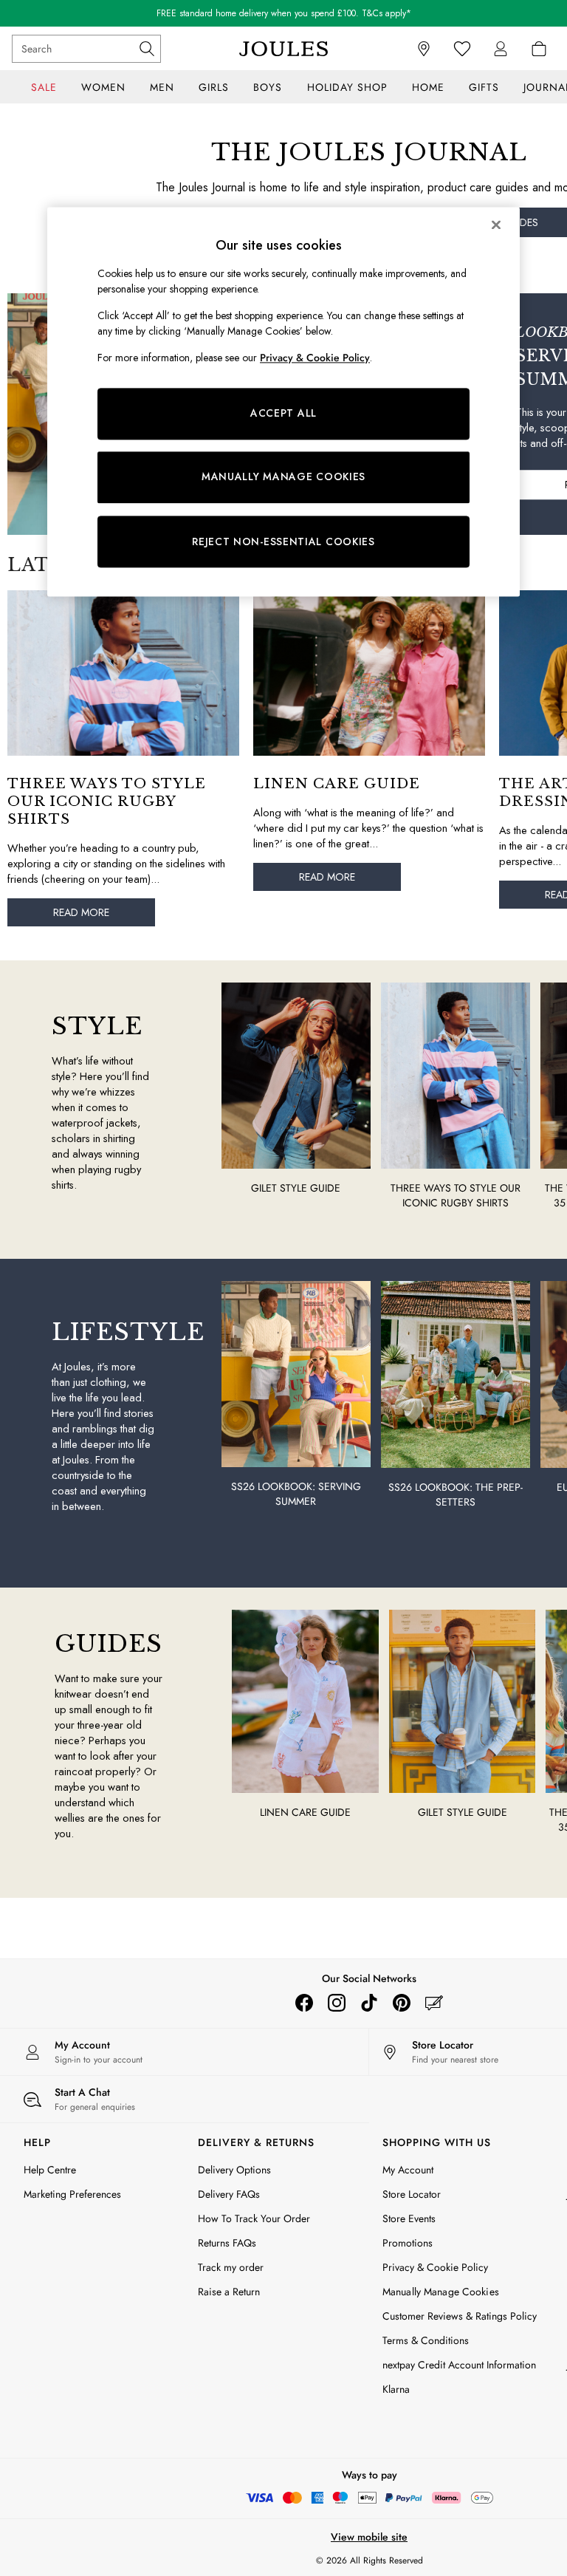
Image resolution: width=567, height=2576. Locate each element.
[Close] (496, 225)
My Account (408, 2170)
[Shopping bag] (539, 49)
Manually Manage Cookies (441, 2292)
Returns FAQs (227, 2243)
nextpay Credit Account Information (459, 2365)
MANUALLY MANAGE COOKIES (283, 477)
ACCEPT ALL (283, 414)
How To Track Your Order (254, 2218)
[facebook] (304, 2003)
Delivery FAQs (229, 2194)
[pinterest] (402, 2003)
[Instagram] (337, 2003)
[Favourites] (462, 49)
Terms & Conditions (426, 2340)
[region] (283, 402)
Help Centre (50, 2170)
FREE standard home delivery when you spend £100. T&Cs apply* (284, 13)
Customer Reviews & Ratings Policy (460, 2316)
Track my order (231, 2267)
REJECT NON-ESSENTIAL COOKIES (283, 541)
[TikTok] (369, 2003)
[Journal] (434, 2003)
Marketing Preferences (72, 2194)
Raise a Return (229, 2292)
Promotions (408, 2243)
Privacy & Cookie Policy (435, 2267)
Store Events (409, 2218)
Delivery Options (234, 2170)
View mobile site (369, 2537)
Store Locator (412, 2194)
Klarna (396, 2389)
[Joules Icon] (283, 49)
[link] (501, 49)
